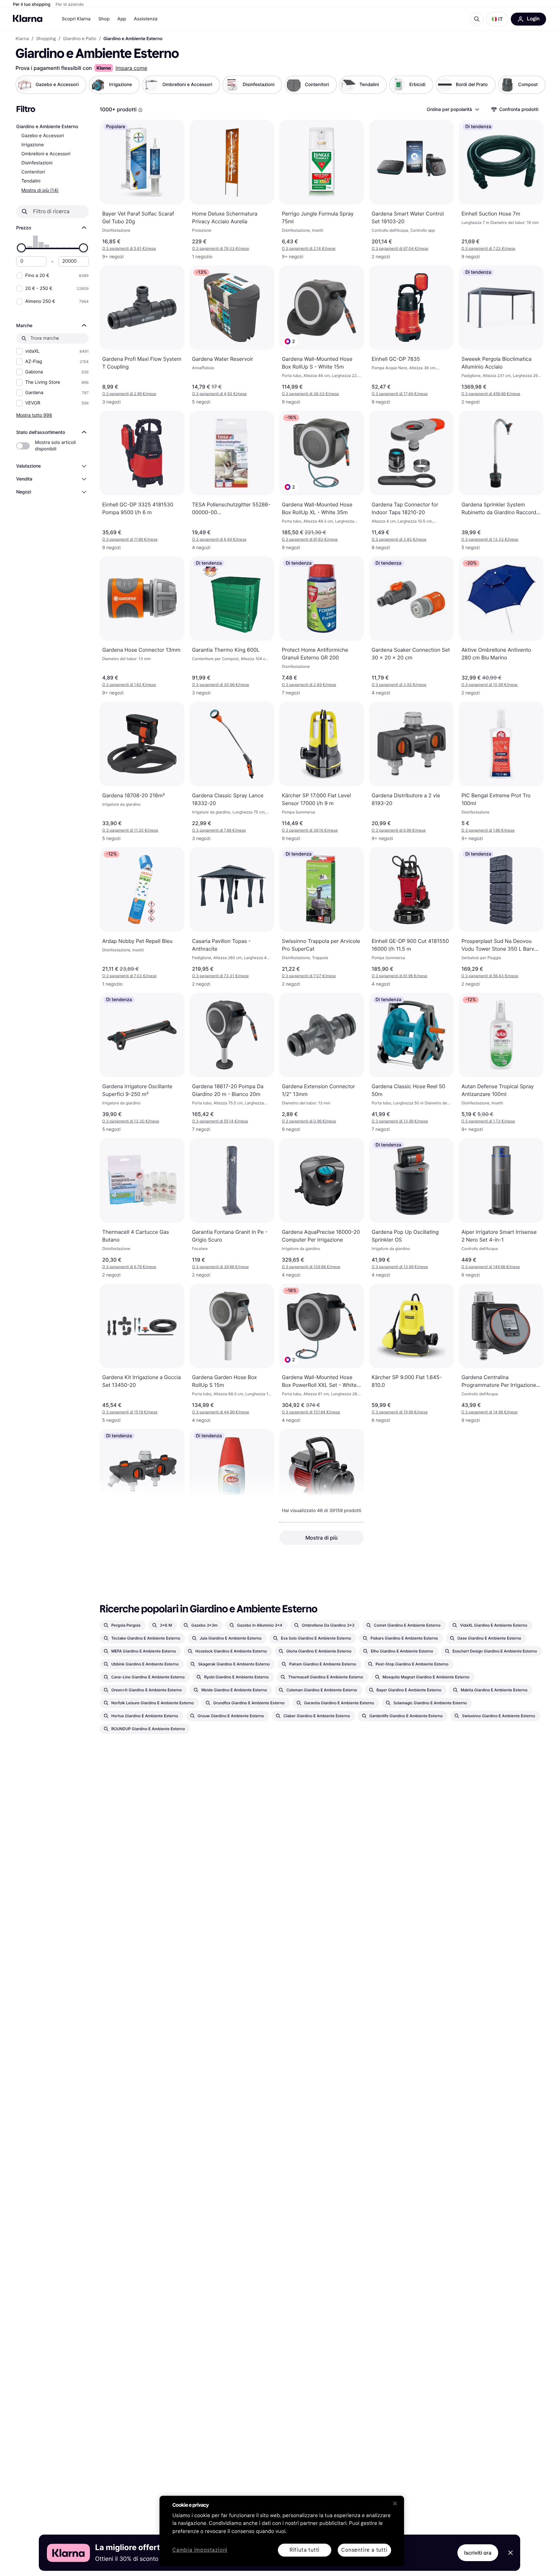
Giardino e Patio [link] (80, 39)
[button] (497, 19)
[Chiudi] (395, 2504)
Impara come (131, 68)
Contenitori (33, 172)
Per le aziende (70, 5)
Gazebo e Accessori (43, 136)
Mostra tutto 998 (34, 415)
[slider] (21, 248)
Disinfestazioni (37, 163)
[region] (282, 2531)
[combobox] (453, 109)
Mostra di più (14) (40, 190)
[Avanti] (534, 85)
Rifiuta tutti (305, 2550)
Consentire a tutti (364, 2550)
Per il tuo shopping (32, 5)
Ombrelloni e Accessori (46, 154)
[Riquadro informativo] (140, 110)
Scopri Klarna (76, 19)
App (122, 19)
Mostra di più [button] (322, 1538)
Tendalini (31, 181)
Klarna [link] (22, 39)
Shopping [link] (46, 39)
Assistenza (146, 19)
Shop (104, 19)
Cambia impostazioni (200, 2550)
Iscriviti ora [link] (478, 2553)
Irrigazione (33, 145)
